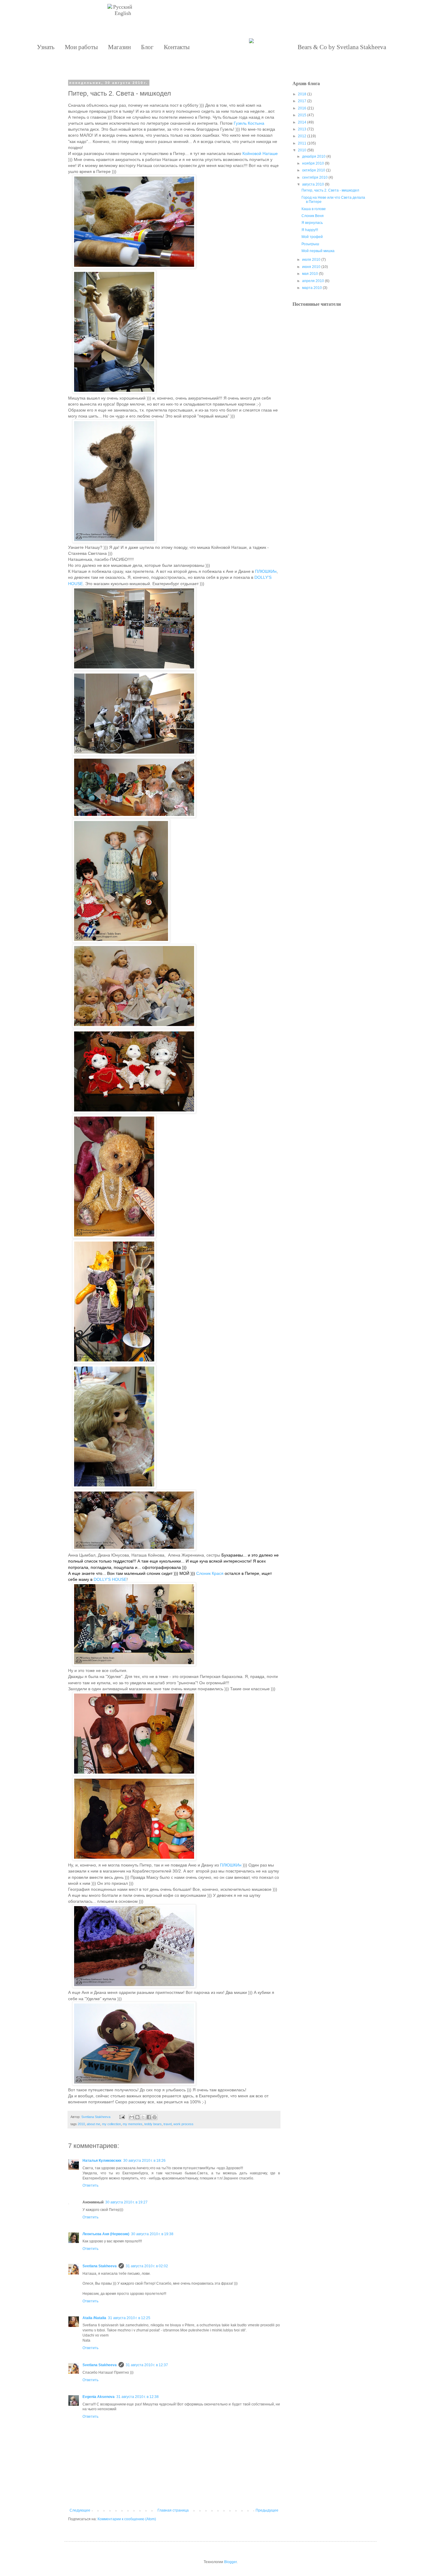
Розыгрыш (310, 244)
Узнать (46, 47)
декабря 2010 (314, 156)
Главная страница (173, 2510)
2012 (302, 136)
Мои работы (81, 47)
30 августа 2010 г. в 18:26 (144, 2161)
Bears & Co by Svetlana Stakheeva (342, 47)
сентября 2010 (315, 177)
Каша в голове (314, 209)
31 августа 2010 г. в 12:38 (138, 2397)
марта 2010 (312, 288)
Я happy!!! (310, 230)
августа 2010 (313, 184)
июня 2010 (311, 267)
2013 (302, 129)
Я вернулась (312, 223)
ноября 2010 (313, 163)
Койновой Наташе (260, 153)
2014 (302, 122)
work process (183, 2124)
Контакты (177, 47)
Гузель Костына (249, 123)
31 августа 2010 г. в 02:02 (147, 2266)
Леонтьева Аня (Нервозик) (106, 2234)
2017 (302, 101)
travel (168, 2124)
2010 (81, 2124)
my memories (133, 2124)
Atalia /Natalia (94, 2318)
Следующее (80, 2510)
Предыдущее (267, 2510)
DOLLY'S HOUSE (110, 1579)
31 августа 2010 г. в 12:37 (147, 2365)
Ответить (90, 2185)
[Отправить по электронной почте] (132, 2117)
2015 (302, 115)
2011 (302, 143)
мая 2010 (310, 274)
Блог (147, 47)
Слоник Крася (210, 1573)
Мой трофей (312, 237)
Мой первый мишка (318, 251)
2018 (302, 94)
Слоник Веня (313, 216)
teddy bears (153, 2124)
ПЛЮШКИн (266, 571)
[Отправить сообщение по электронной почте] (122, 2117)
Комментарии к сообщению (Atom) (127, 2519)
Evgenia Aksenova (99, 2397)
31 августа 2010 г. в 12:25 (129, 2318)
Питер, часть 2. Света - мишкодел (330, 190)
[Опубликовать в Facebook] (149, 2117)
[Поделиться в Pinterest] (154, 2117)
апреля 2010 (313, 281)
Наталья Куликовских (102, 2161)
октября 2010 (314, 170)
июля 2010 (311, 260)
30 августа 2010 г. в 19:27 (126, 2202)
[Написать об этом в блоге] (137, 2117)
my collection (111, 2124)
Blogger (230, 2562)
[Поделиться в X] (143, 2117)
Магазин (119, 47)
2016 (302, 108)
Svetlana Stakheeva (100, 2266)
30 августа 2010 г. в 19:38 (152, 2234)
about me (93, 2124)
